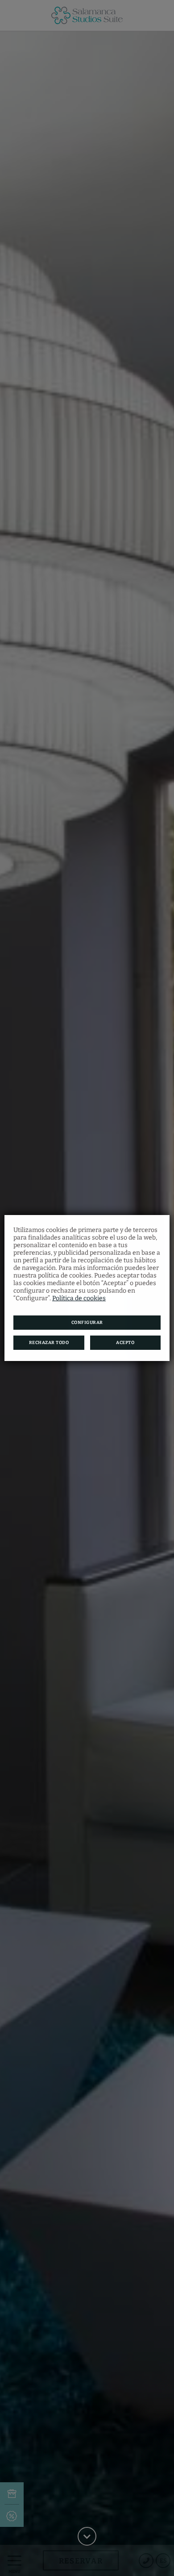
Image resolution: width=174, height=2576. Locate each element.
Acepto (125, 1343)
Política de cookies (79, 1298)
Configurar (87, 1323)
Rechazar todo (49, 1343)
